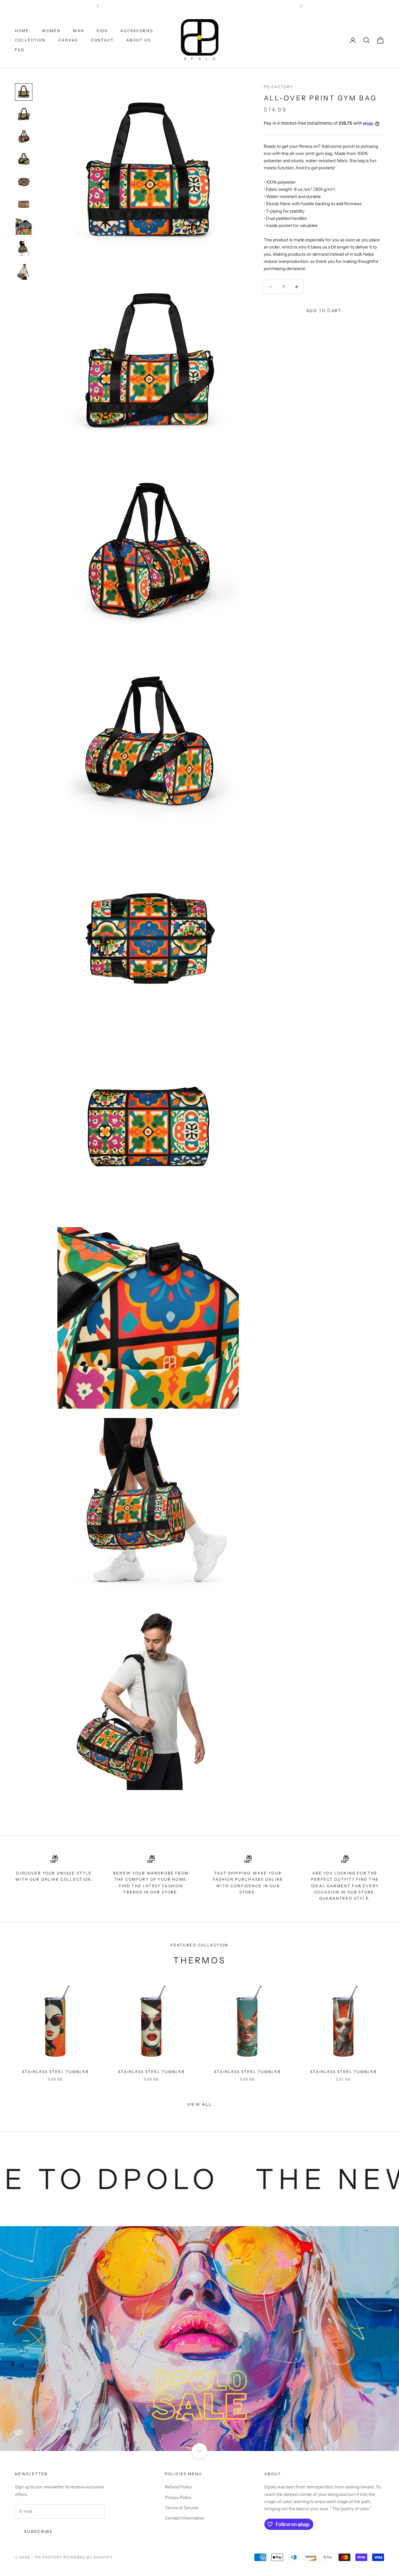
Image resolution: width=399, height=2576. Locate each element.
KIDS (102, 31)
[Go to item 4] (24, 159)
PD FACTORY (279, 87)
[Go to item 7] (24, 227)
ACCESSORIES (137, 31)
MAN (78, 31)
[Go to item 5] (24, 182)
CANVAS (68, 40)
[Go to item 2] (24, 114)
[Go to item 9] (24, 272)
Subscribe (38, 2531)
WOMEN (51, 31)
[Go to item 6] (24, 204)
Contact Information (185, 2518)
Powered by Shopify (88, 2557)
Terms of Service (182, 2508)
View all (200, 2104)
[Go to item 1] (24, 92)
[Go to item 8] (24, 249)
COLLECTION (30, 40)
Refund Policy (178, 2487)
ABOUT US (138, 40)
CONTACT (102, 40)
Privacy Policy (178, 2497)
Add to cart (324, 311)
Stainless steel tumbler (55, 2072)
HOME (22, 31)
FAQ (20, 50)
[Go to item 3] (24, 137)
